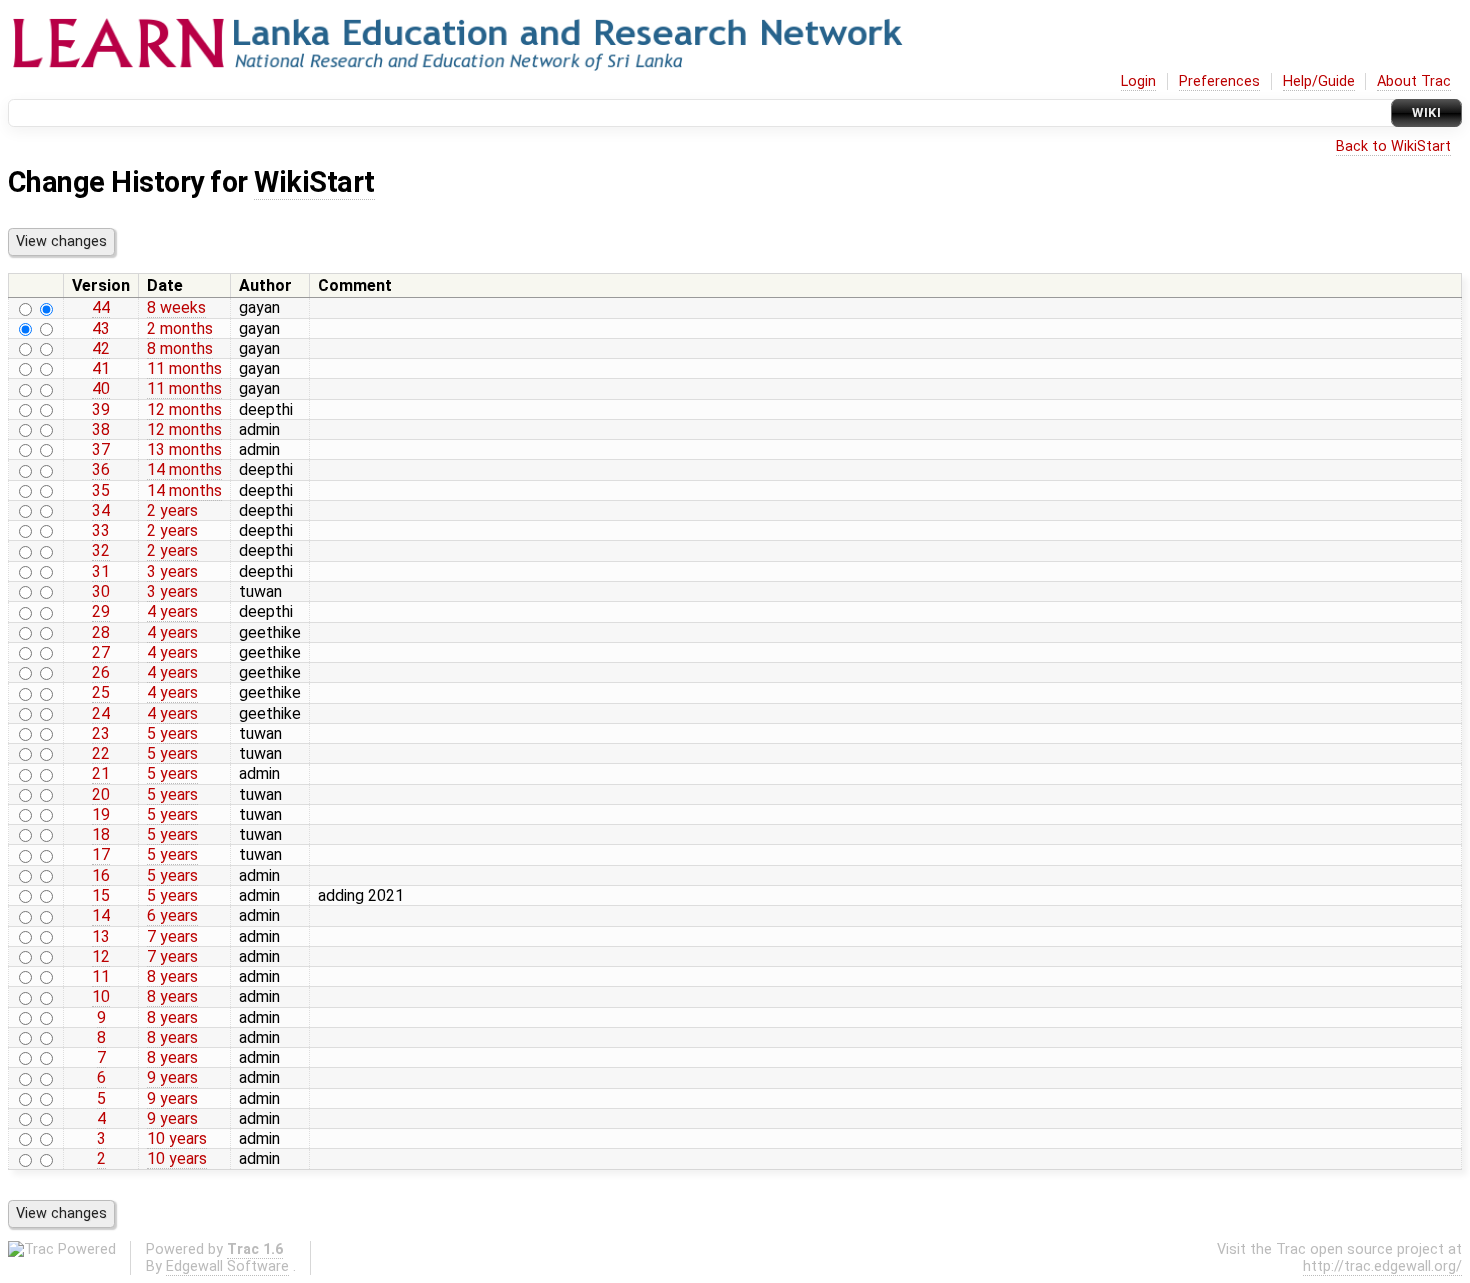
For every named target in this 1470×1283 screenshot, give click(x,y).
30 (101, 591)
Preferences (1219, 81)
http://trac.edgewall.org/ (1382, 1266)
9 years (172, 1077)
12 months (184, 409)
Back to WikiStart (1393, 146)
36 (101, 469)
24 (101, 713)
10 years (177, 1138)
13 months (184, 449)
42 (101, 348)
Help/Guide (1319, 81)
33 (101, 530)
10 (101, 996)
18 (101, 834)
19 (101, 814)
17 (101, 854)
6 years (172, 915)
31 (101, 571)
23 (101, 733)
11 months (184, 368)
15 (101, 895)
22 (101, 753)
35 (101, 490)
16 (101, 875)
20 (101, 794)
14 (101, 915)
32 (101, 550)
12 (101, 956)
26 (101, 672)
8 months (180, 348)
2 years (172, 510)
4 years (172, 611)
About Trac (1414, 81)
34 (101, 510)
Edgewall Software (227, 1266)
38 (101, 429)
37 (101, 449)
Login (1138, 81)
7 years (172, 936)
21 (101, 773)
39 (101, 409)
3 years (172, 571)
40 (101, 388)
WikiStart (314, 182)
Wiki (1426, 112)
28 (101, 632)
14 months (184, 469)
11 (101, 976)
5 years (172, 733)
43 (101, 328)
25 (101, 692)
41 (101, 368)
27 (101, 652)
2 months (180, 328)
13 (101, 936)
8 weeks (176, 307)
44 (101, 307)
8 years (172, 976)
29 (101, 611)
